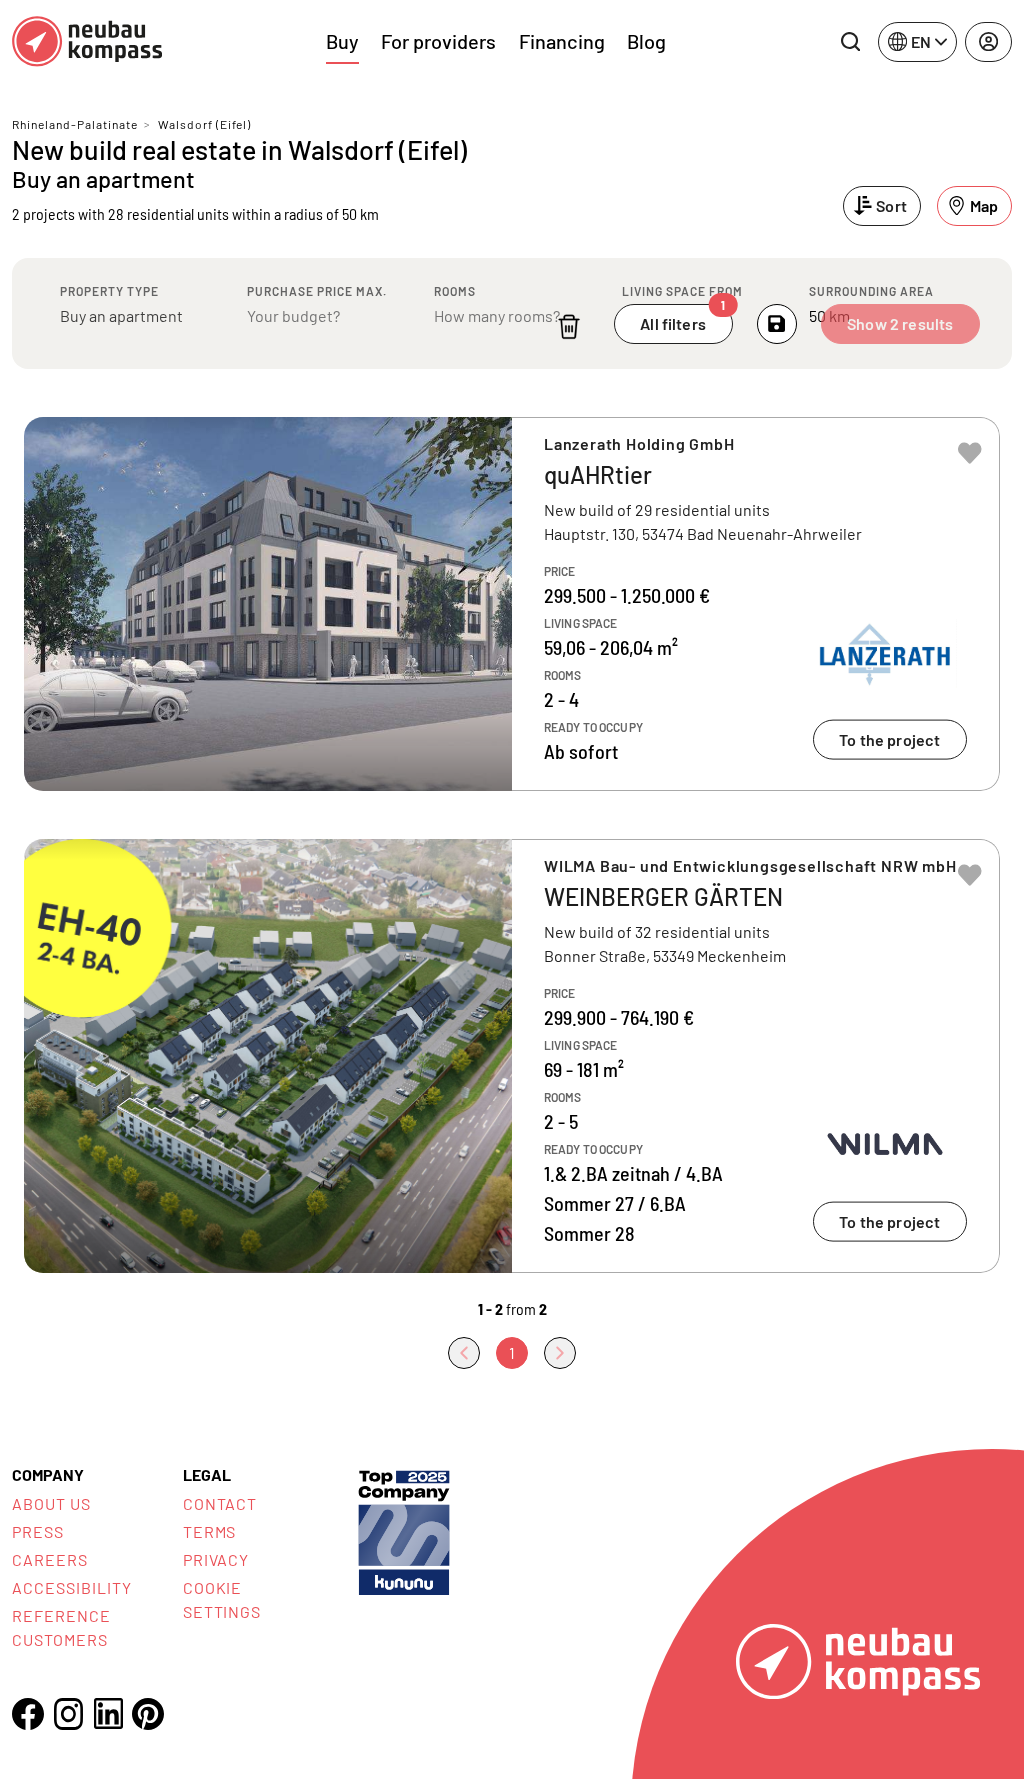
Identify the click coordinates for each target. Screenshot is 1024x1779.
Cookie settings (222, 1599)
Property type (109, 291)
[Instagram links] (68, 1714)
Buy (342, 41)
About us (51, 1503)
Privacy (216, 1559)
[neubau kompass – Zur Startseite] (87, 41)
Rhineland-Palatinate (75, 124)
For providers (438, 41)
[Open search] (850, 42)
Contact (220, 1503)
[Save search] (777, 324)
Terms (210, 1531)
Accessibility (71, 1587)
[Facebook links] (28, 1714)
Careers (50, 1559)
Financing (562, 41)
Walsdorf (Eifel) (204, 124)
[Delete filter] (569, 326)
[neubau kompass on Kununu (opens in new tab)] (404, 1530)
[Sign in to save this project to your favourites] (970, 453)
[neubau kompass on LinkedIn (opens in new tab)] (108, 1713)
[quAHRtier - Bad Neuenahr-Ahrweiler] (512, 604)
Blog (646, 41)
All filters (682, 318)
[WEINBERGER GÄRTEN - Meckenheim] (512, 1056)
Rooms (455, 291)
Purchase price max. (317, 291)
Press (38, 1531)
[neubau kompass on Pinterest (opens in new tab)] (148, 1714)
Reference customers (61, 1627)
